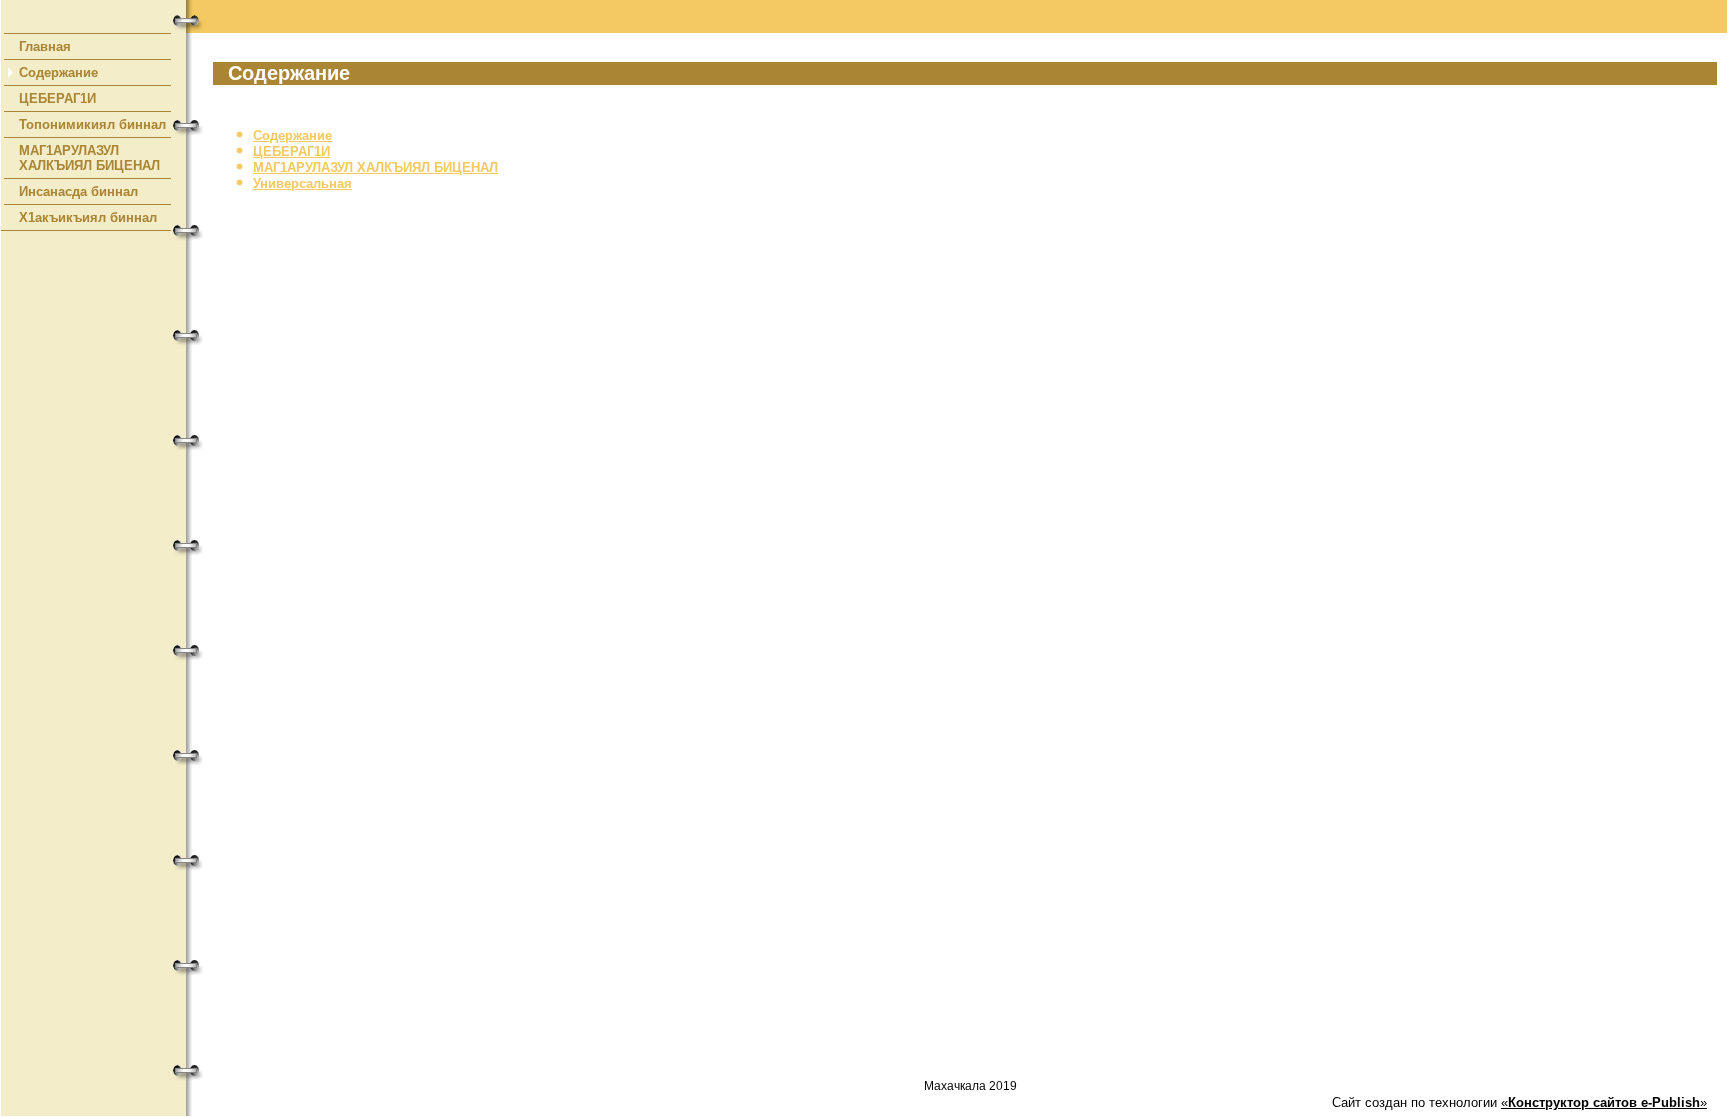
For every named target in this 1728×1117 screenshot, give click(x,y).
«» (1604, 1102)
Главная (45, 46)
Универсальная (302, 183)
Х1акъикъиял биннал (88, 217)
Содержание (58, 72)
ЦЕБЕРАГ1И (57, 98)
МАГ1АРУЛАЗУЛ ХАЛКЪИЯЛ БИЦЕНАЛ (89, 158)
